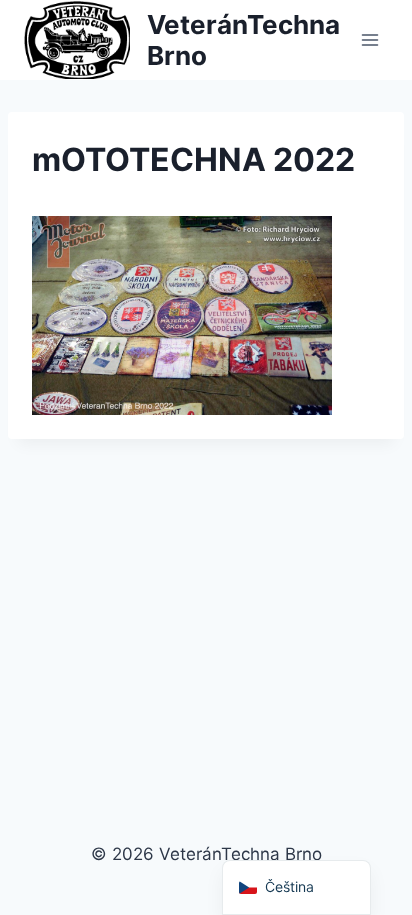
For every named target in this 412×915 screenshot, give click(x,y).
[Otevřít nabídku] (369, 39)
